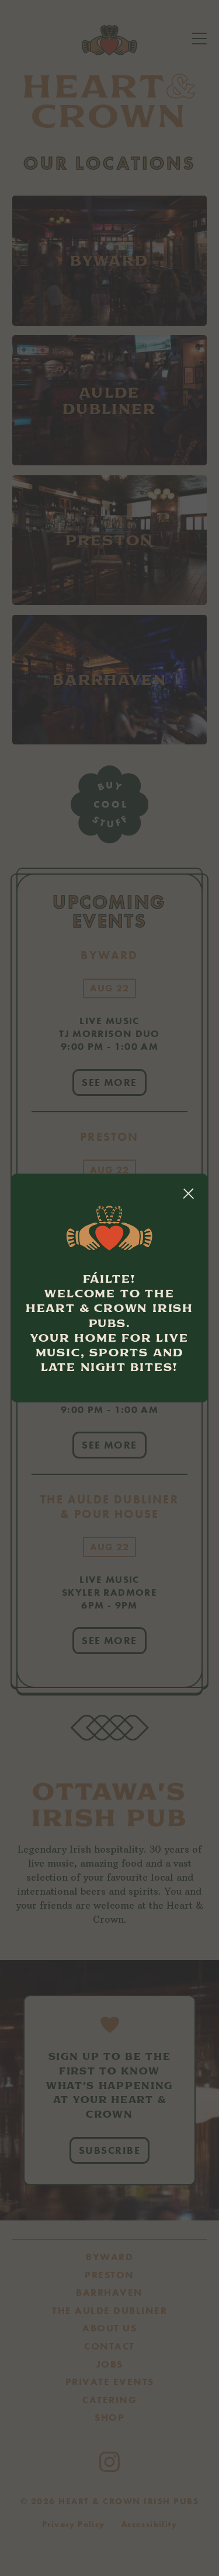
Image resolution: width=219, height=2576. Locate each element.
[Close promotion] (188, 1193)
